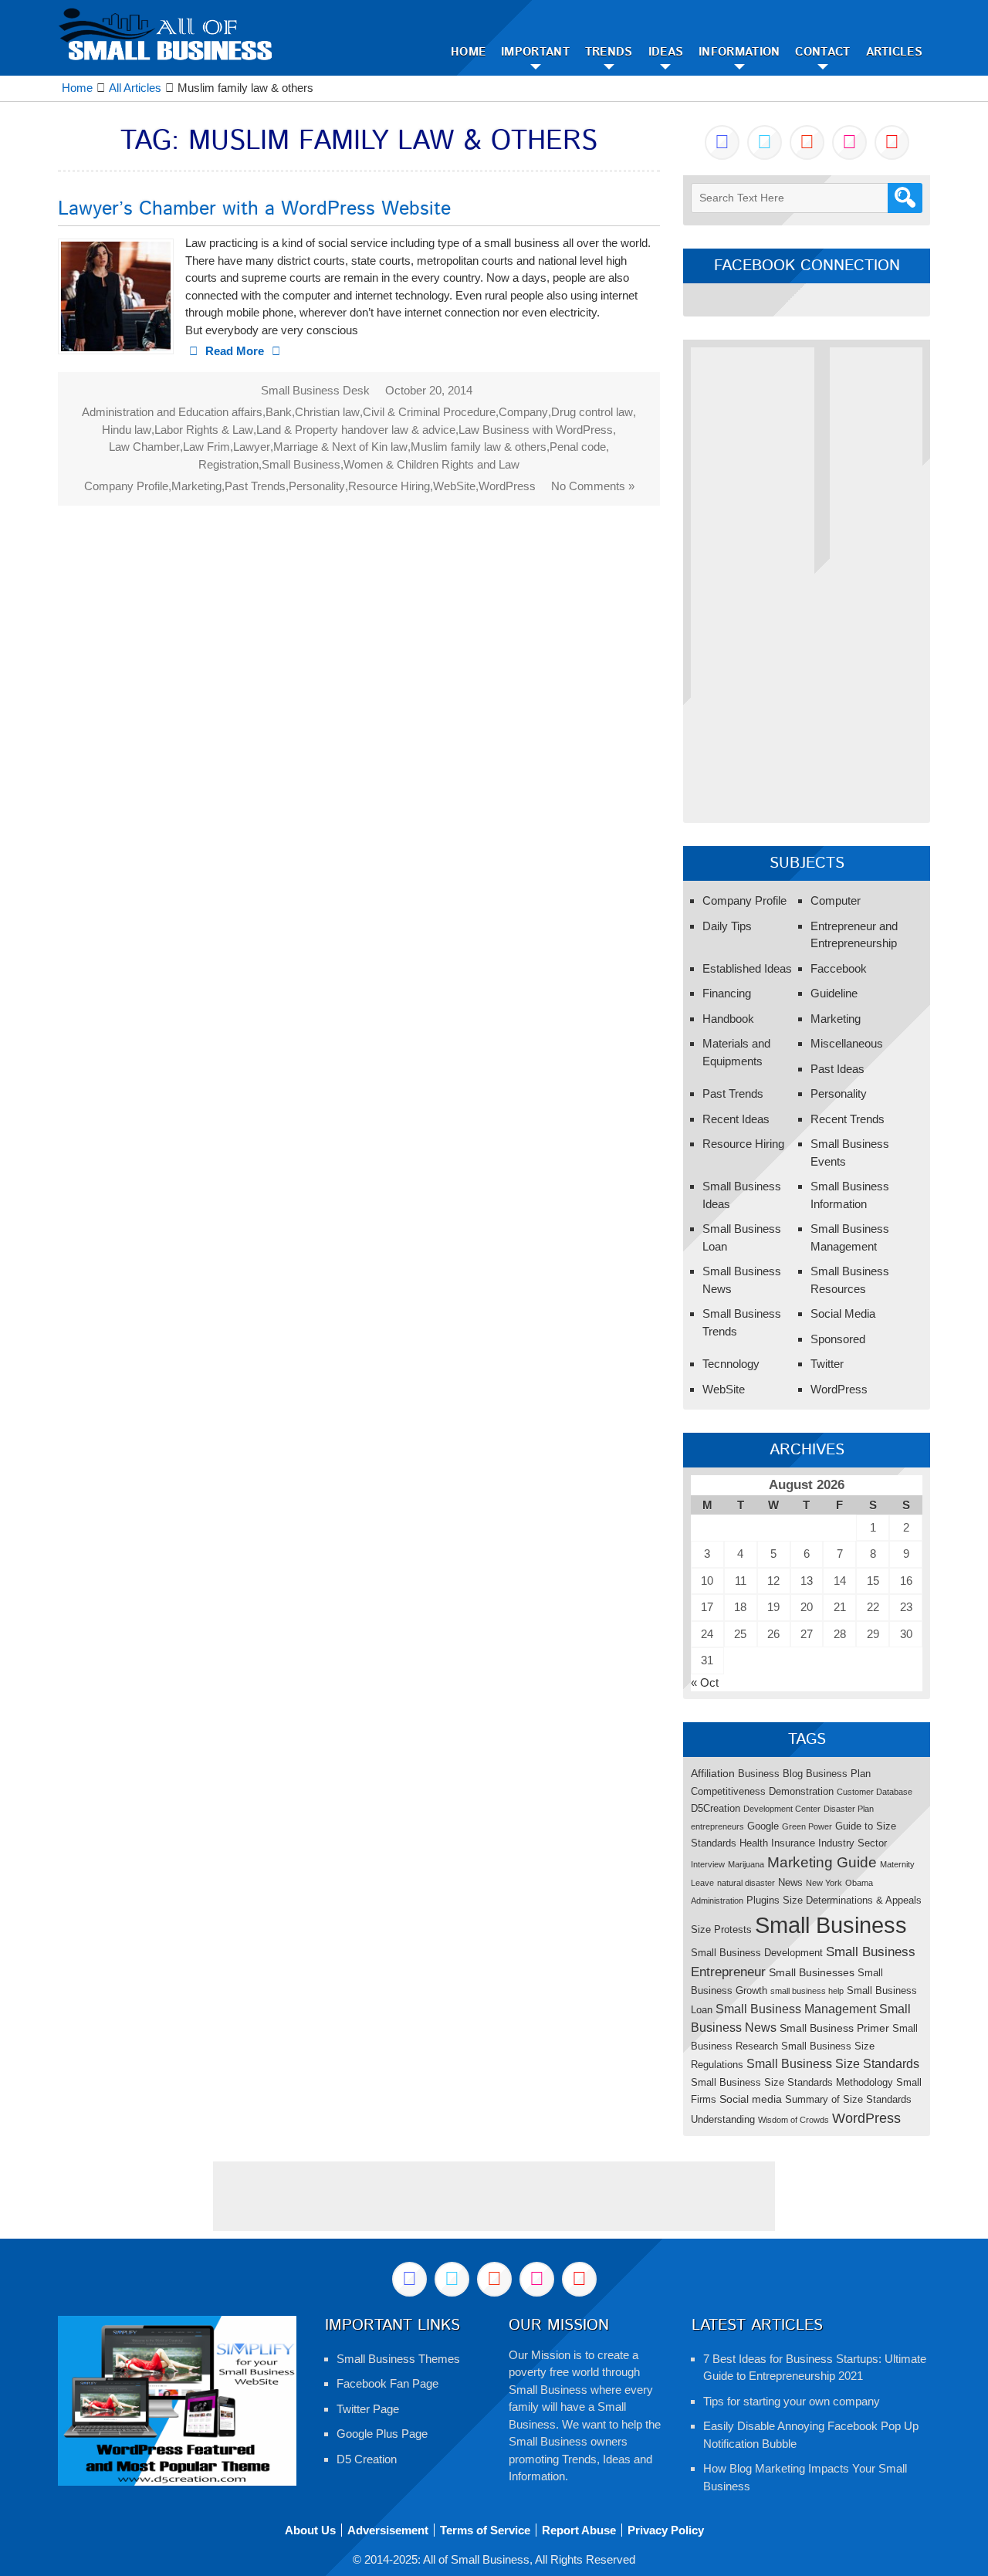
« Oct (705, 1682)
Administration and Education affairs (172, 412)
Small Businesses (812, 1972)
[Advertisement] (753, 579)
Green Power (807, 1826)
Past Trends (255, 486)
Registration (228, 464)
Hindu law (127, 430)
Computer (836, 900)
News (790, 1882)
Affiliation (713, 1773)
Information (739, 52)
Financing (727, 993)
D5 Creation (367, 2459)
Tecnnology (731, 1364)
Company (523, 412)
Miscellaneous (847, 1043)
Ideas (666, 52)
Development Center (782, 1809)
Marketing (196, 486)
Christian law (327, 412)
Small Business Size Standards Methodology (792, 2082)
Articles (894, 52)
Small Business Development (757, 1953)
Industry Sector (853, 1843)
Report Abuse (579, 2530)
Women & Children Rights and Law (431, 464)
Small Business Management (796, 2009)
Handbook (728, 1019)
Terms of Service (485, 2530)
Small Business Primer (834, 2028)
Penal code (578, 447)
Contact (822, 52)
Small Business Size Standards (833, 2063)
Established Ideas (747, 968)
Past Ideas (837, 1069)
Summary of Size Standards (848, 2099)
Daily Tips (727, 926)
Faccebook (839, 968)
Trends (609, 52)
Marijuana (746, 1864)
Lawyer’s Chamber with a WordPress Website (254, 209)
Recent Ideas (736, 1119)
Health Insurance (777, 1843)
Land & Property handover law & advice (356, 430)
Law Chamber (144, 447)
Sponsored (838, 1339)
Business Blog (770, 1774)
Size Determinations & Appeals (852, 1900)
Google (763, 1826)
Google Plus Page (382, 2434)
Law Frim (206, 447)
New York (824, 1883)
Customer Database (875, 1792)
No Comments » (593, 486)
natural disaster (746, 1883)
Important (535, 52)
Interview (708, 1864)
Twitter (827, 1364)
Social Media (843, 1313)
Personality (317, 486)
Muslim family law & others (479, 447)
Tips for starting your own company (792, 2401)
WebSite (454, 486)
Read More (235, 351)
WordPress (507, 486)
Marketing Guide (822, 1862)
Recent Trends (848, 1119)
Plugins (763, 1900)
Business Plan (838, 1774)
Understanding (723, 2119)
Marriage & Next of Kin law (340, 447)
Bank (279, 412)
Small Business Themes (398, 2359)
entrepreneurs (717, 1826)
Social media (751, 2099)
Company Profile (126, 486)
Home (468, 52)
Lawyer (252, 447)
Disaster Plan (849, 1809)
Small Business (301, 464)
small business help (807, 1991)
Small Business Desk (315, 390)
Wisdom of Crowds (793, 2120)
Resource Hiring (389, 486)
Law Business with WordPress (536, 430)
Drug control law (592, 412)
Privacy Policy (666, 2530)
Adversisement (388, 2530)
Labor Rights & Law (204, 430)
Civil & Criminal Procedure (429, 412)
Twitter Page (368, 2409)
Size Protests (721, 1929)
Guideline (834, 993)
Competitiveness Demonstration (762, 1791)
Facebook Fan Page (387, 2383)
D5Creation (716, 1808)
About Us (310, 2530)
